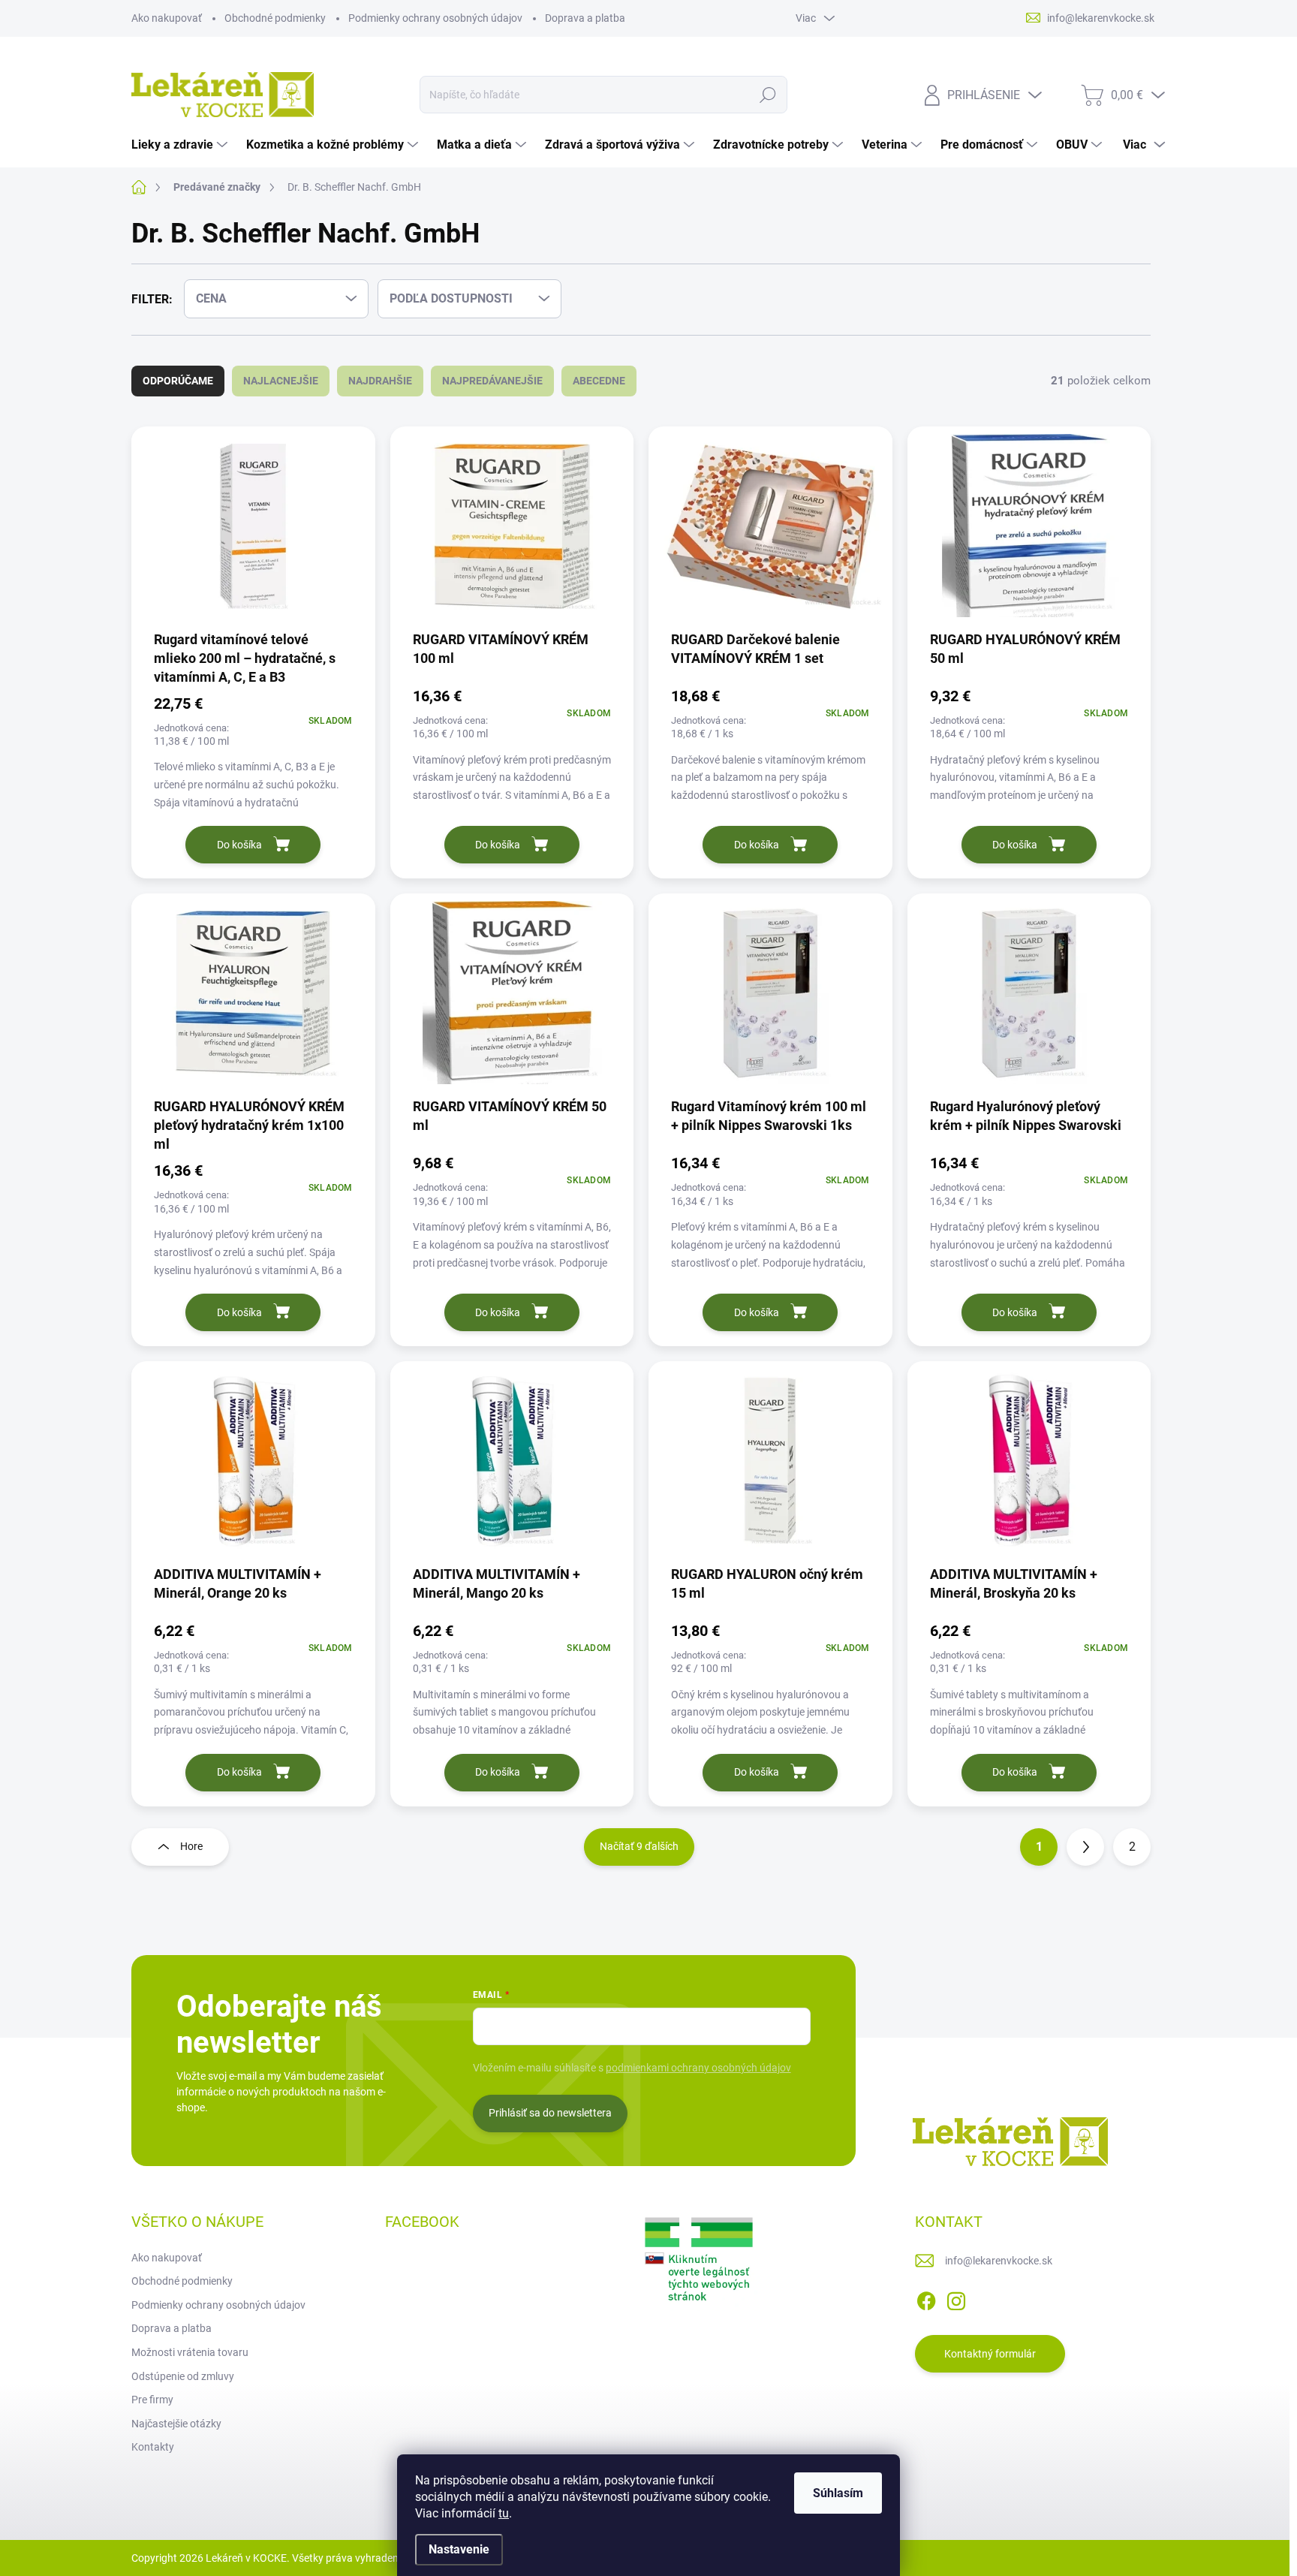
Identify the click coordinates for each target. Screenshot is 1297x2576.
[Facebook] (926, 2298)
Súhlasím (838, 2493)
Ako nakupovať (167, 18)
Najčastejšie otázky (176, 2424)
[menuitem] (181, 145)
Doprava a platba (585, 18)
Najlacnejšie (281, 381)
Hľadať (768, 95)
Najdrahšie (380, 381)
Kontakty (153, 2447)
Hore (191, 1846)
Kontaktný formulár (990, 2354)
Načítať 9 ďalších (639, 1846)
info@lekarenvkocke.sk (999, 2261)
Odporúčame (178, 381)
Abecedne (599, 381)
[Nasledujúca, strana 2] (1085, 1847)
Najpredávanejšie (492, 381)
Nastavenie (459, 2549)
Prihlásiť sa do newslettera (550, 2113)
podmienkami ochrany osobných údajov (698, 2068)
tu (504, 2513)
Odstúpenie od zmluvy (183, 2376)
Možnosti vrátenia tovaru (190, 2352)
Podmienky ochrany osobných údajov (435, 18)
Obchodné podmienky (275, 18)
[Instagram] (956, 2298)
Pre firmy (152, 2400)
